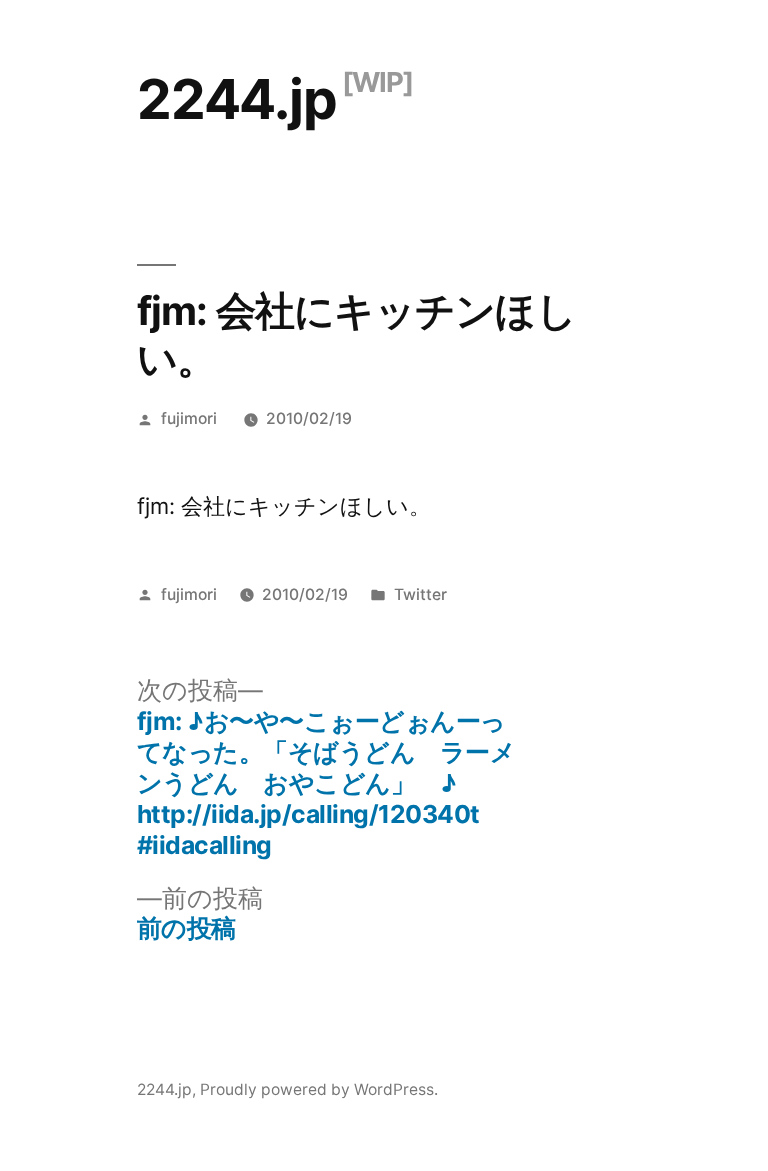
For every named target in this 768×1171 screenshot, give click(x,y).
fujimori (189, 418)
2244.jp (237, 99)
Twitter (420, 594)
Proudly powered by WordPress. (319, 1089)
